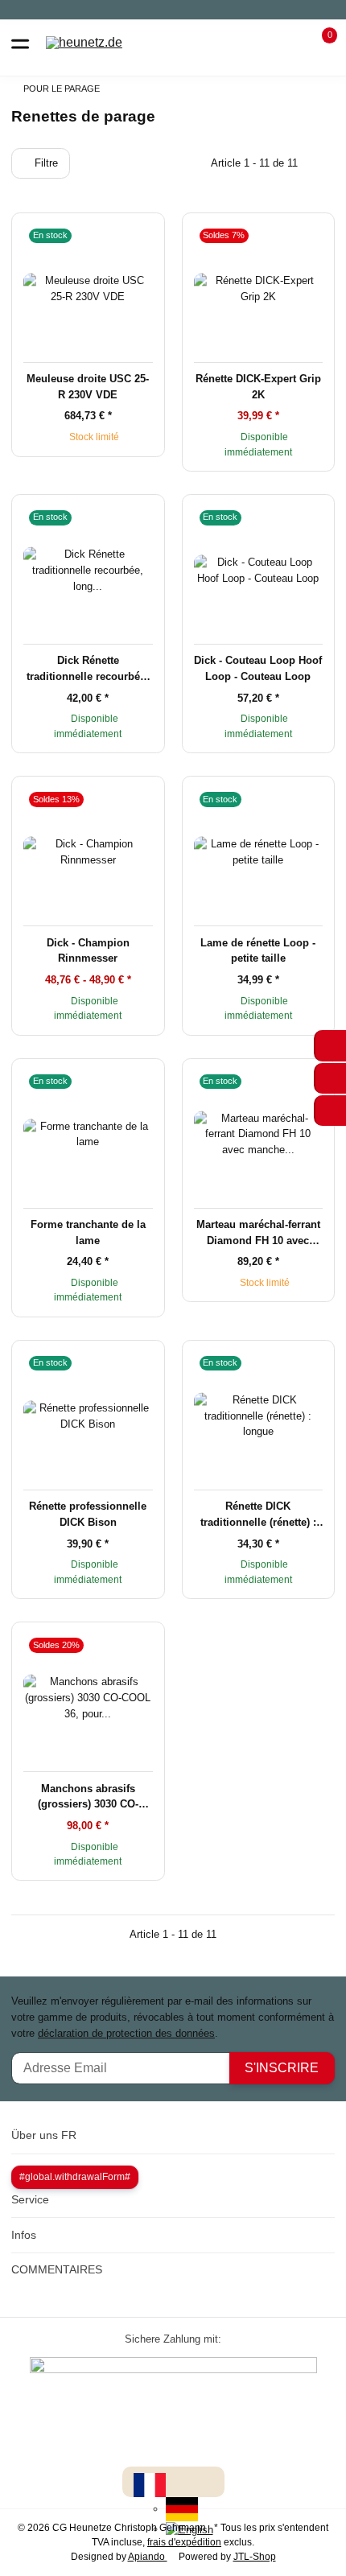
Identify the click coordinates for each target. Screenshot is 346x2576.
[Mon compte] (290, 43)
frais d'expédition (184, 2542)
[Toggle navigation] (20, 43)
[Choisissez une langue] (150, 2485)
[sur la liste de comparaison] (117, 235)
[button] (320, 43)
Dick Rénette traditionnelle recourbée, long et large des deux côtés (88, 669)
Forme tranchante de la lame (88, 1232)
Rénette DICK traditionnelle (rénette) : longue (258, 1515)
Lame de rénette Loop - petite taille (258, 951)
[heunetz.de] (84, 43)
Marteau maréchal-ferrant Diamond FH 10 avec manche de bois (258, 1233)
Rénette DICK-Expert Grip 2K (258, 387)
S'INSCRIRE (282, 2068)
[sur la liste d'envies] (139, 235)
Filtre (45, 163)
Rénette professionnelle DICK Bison (88, 1514)
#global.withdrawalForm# (75, 2177)
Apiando (148, 2557)
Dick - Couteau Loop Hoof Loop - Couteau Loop (258, 668)
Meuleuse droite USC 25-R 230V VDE (88, 387)
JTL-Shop (255, 2557)
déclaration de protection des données (126, 2033)
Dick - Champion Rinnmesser (88, 951)
